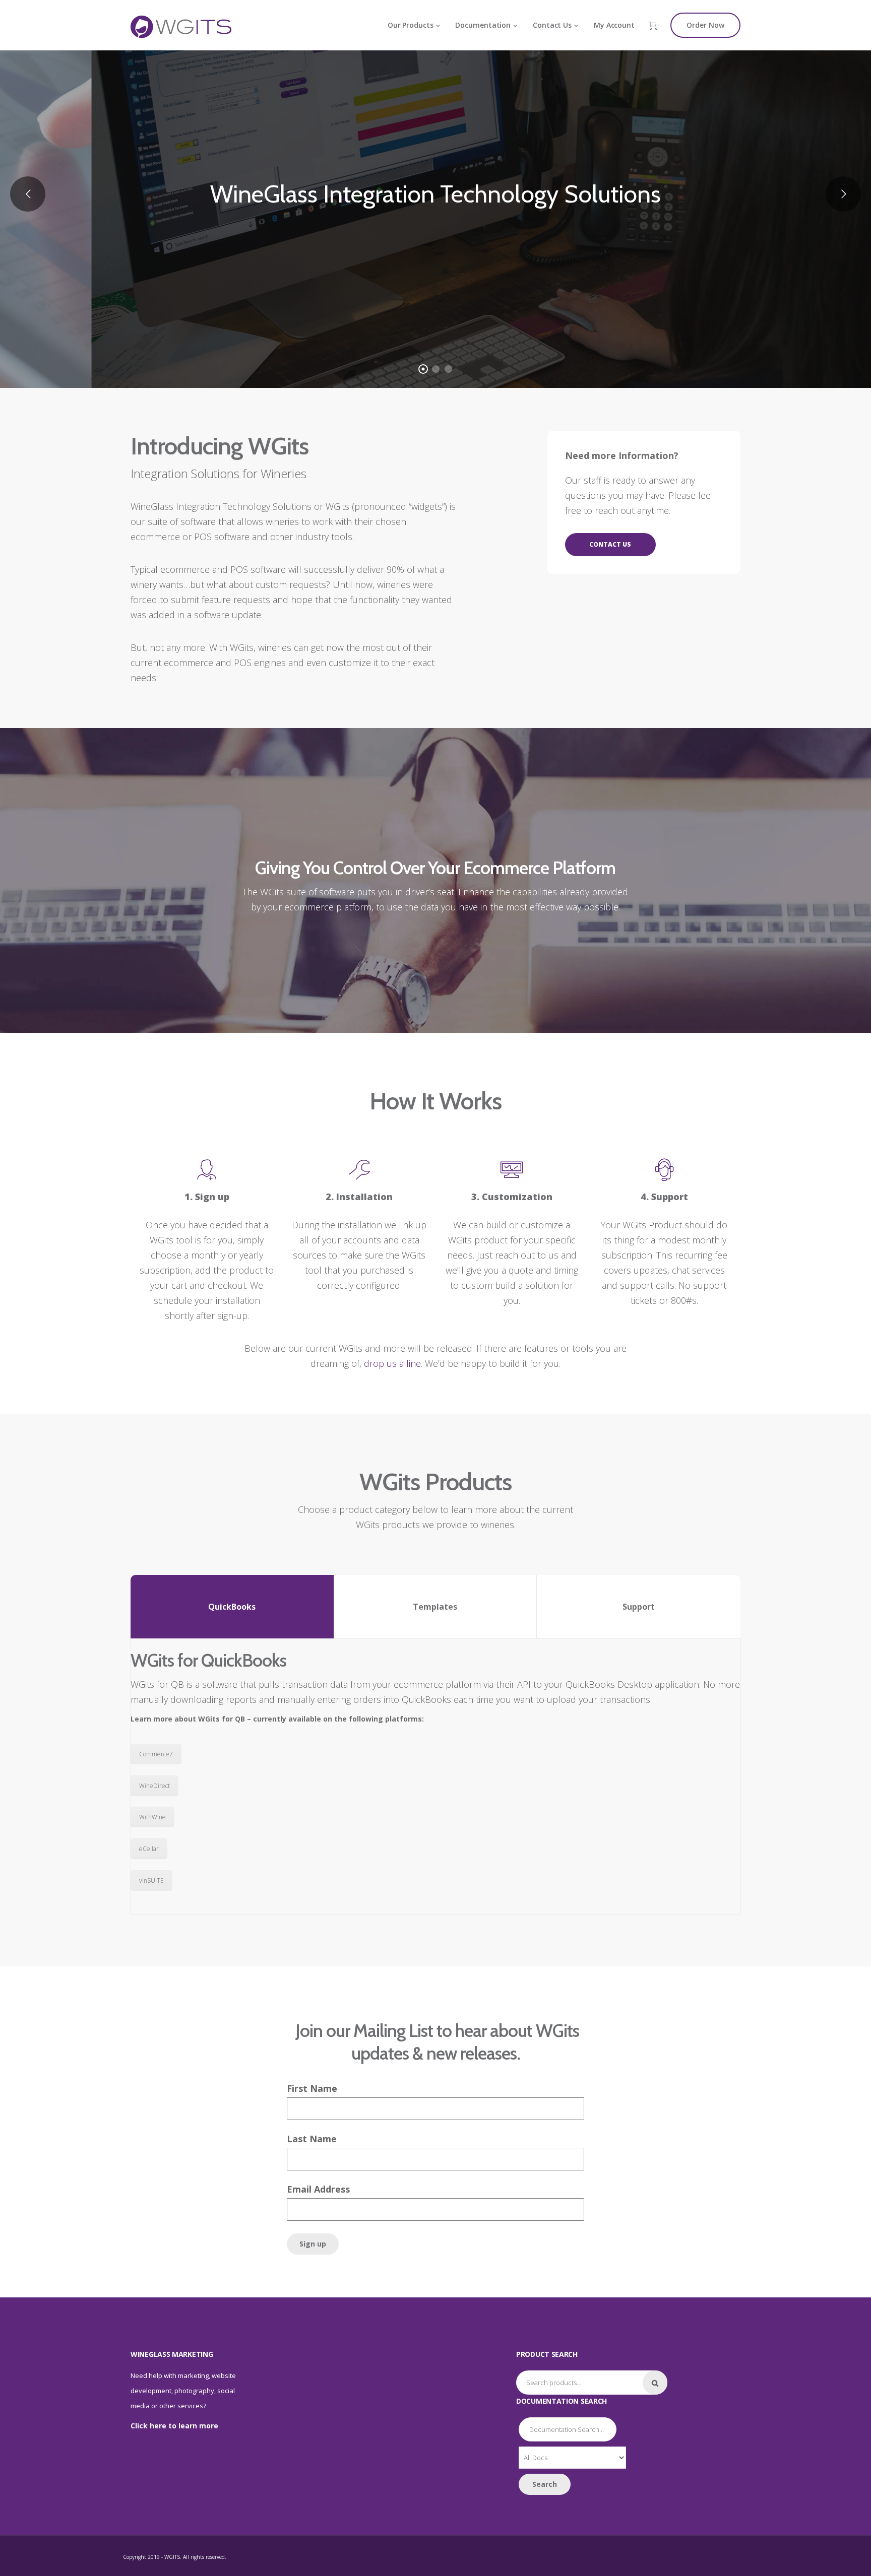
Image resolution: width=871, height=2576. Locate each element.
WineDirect (154, 1786)
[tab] (232, 1606)
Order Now (705, 25)
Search (655, 2383)
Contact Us (552, 25)
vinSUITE (151, 1880)
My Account (614, 25)
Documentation (483, 25)
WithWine (152, 1817)
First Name (312, 2088)
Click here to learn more (174, 2426)
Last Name (312, 2139)
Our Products (411, 25)
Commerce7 (156, 1754)
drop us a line (392, 1363)
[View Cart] (653, 26)
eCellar (149, 1849)
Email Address (318, 2189)
